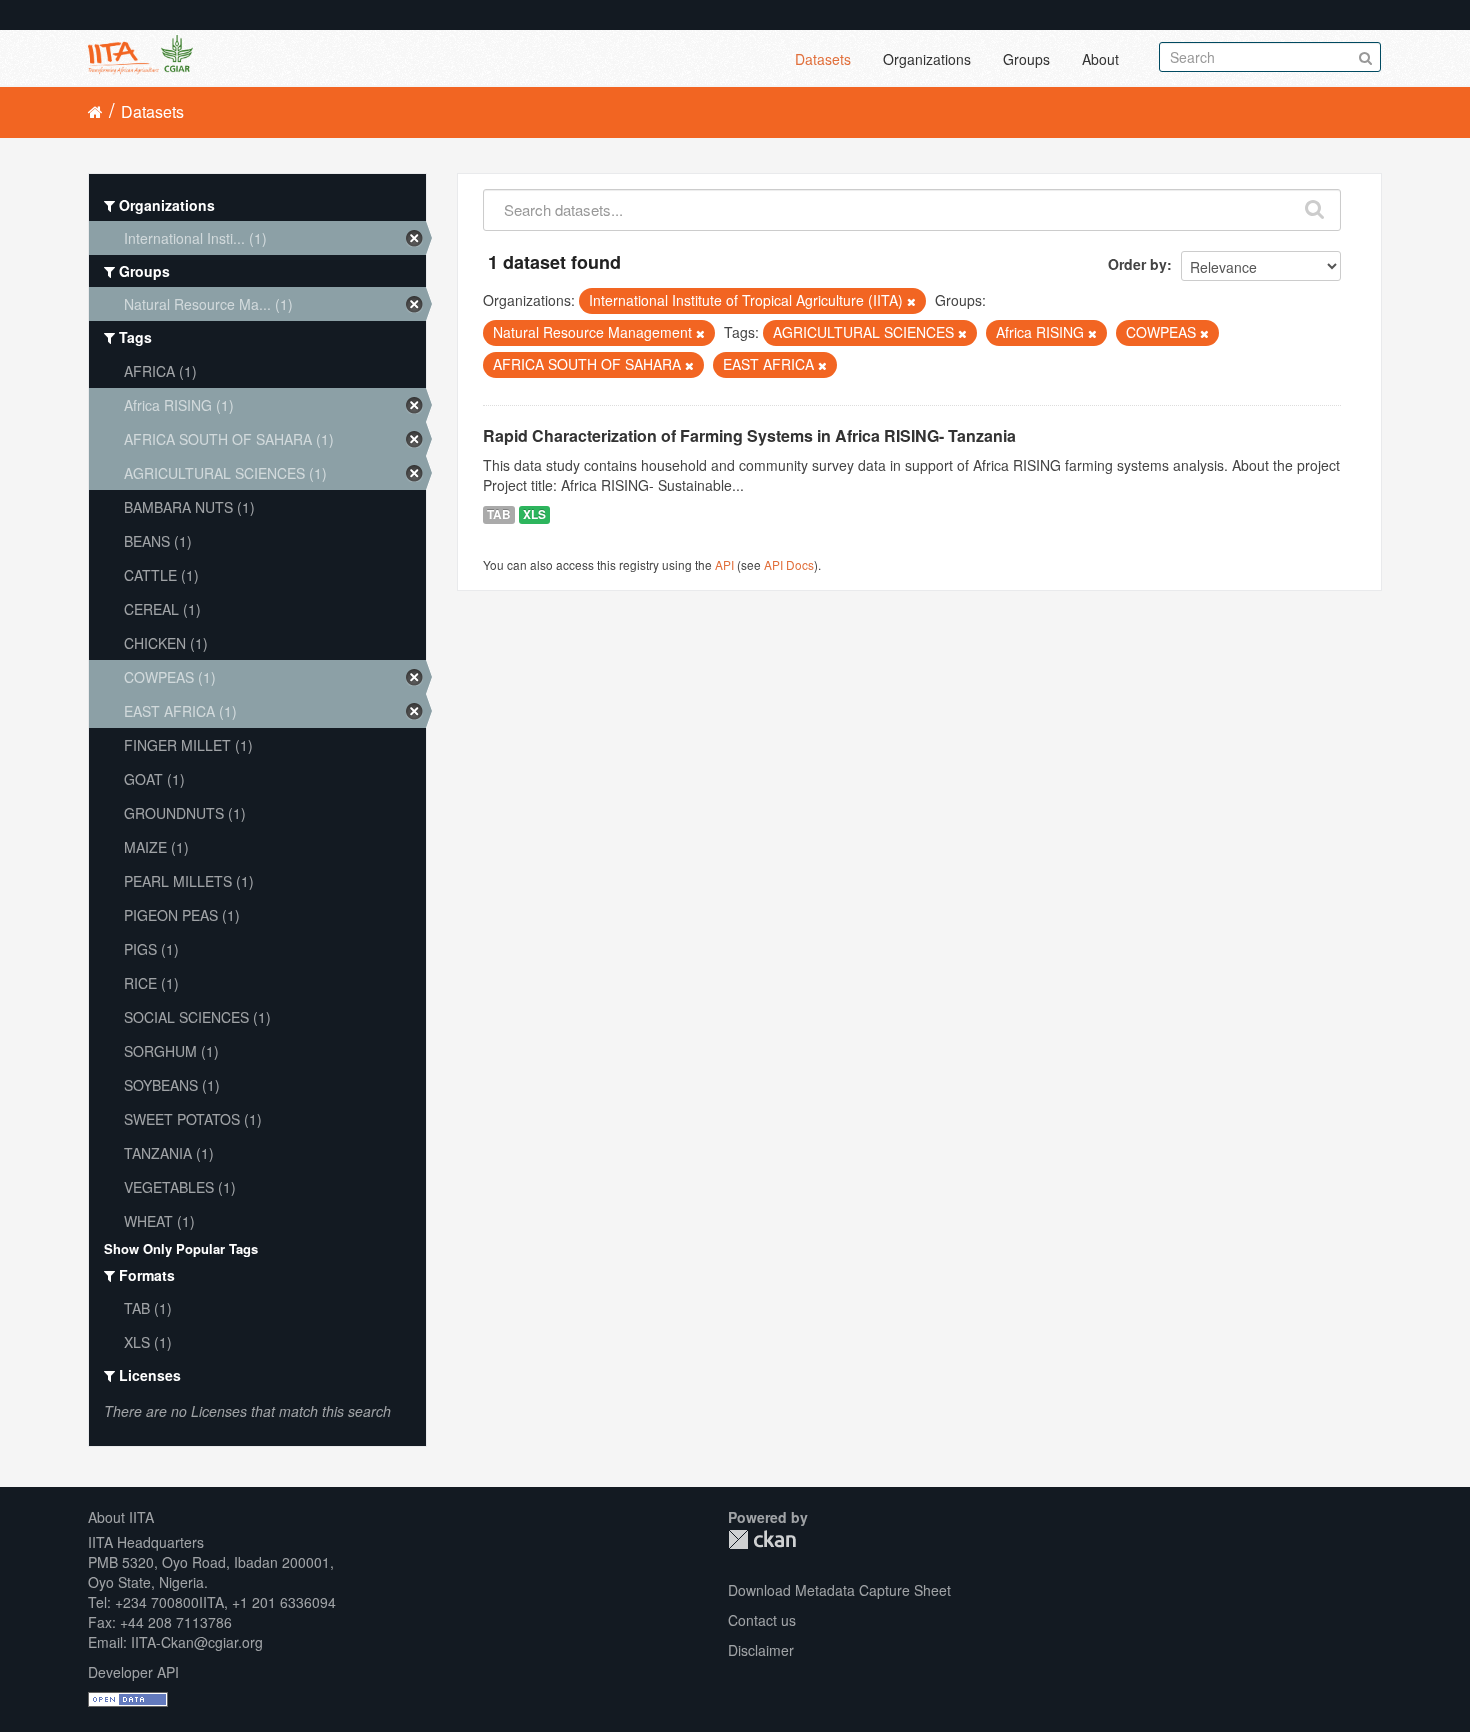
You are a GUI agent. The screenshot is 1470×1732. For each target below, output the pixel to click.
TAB (499, 514)
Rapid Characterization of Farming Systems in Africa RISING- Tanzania (749, 435)
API (724, 564)
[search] (1315, 205)
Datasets (823, 59)
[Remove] (911, 301)
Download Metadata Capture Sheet (839, 1590)
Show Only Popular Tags (181, 1248)
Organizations (927, 59)
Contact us (762, 1620)
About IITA (121, 1517)
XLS (534, 514)
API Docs (789, 564)
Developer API (133, 1672)
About (1100, 59)
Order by (1137, 264)
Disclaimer (761, 1650)
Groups (1026, 59)
